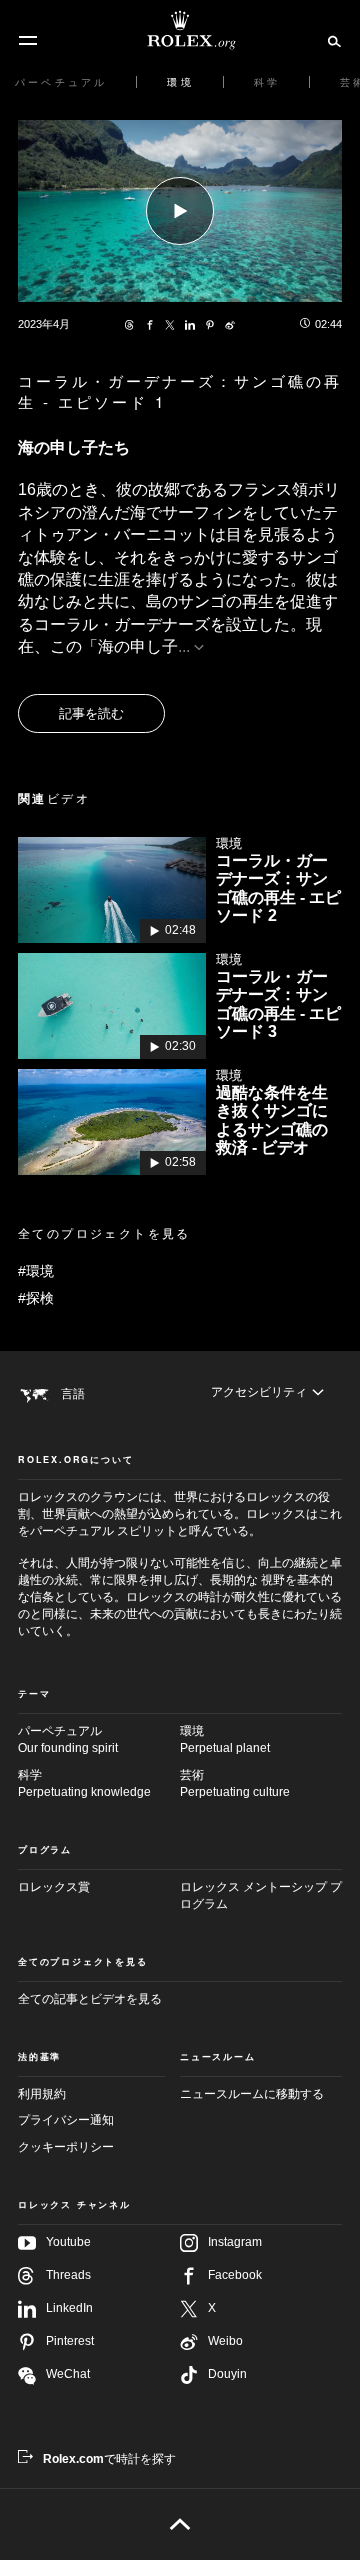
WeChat (68, 2374)
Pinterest (70, 2341)
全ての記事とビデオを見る (90, 1999)
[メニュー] (28, 41)
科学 (84, 1783)
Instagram (235, 2242)
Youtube (68, 2242)
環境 (225, 1739)
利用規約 (42, 2094)
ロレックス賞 (54, 1887)
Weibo (225, 2341)
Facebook (235, 2275)
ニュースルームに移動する (252, 2094)
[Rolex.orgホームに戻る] (180, 30)
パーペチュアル (68, 1739)
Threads (68, 2275)
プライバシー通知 (66, 2120)
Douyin (227, 2374)
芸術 (235, 1783)
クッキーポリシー (66, 2147)
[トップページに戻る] (180, 2524)
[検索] (331, 40)
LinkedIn (69, 2308)
